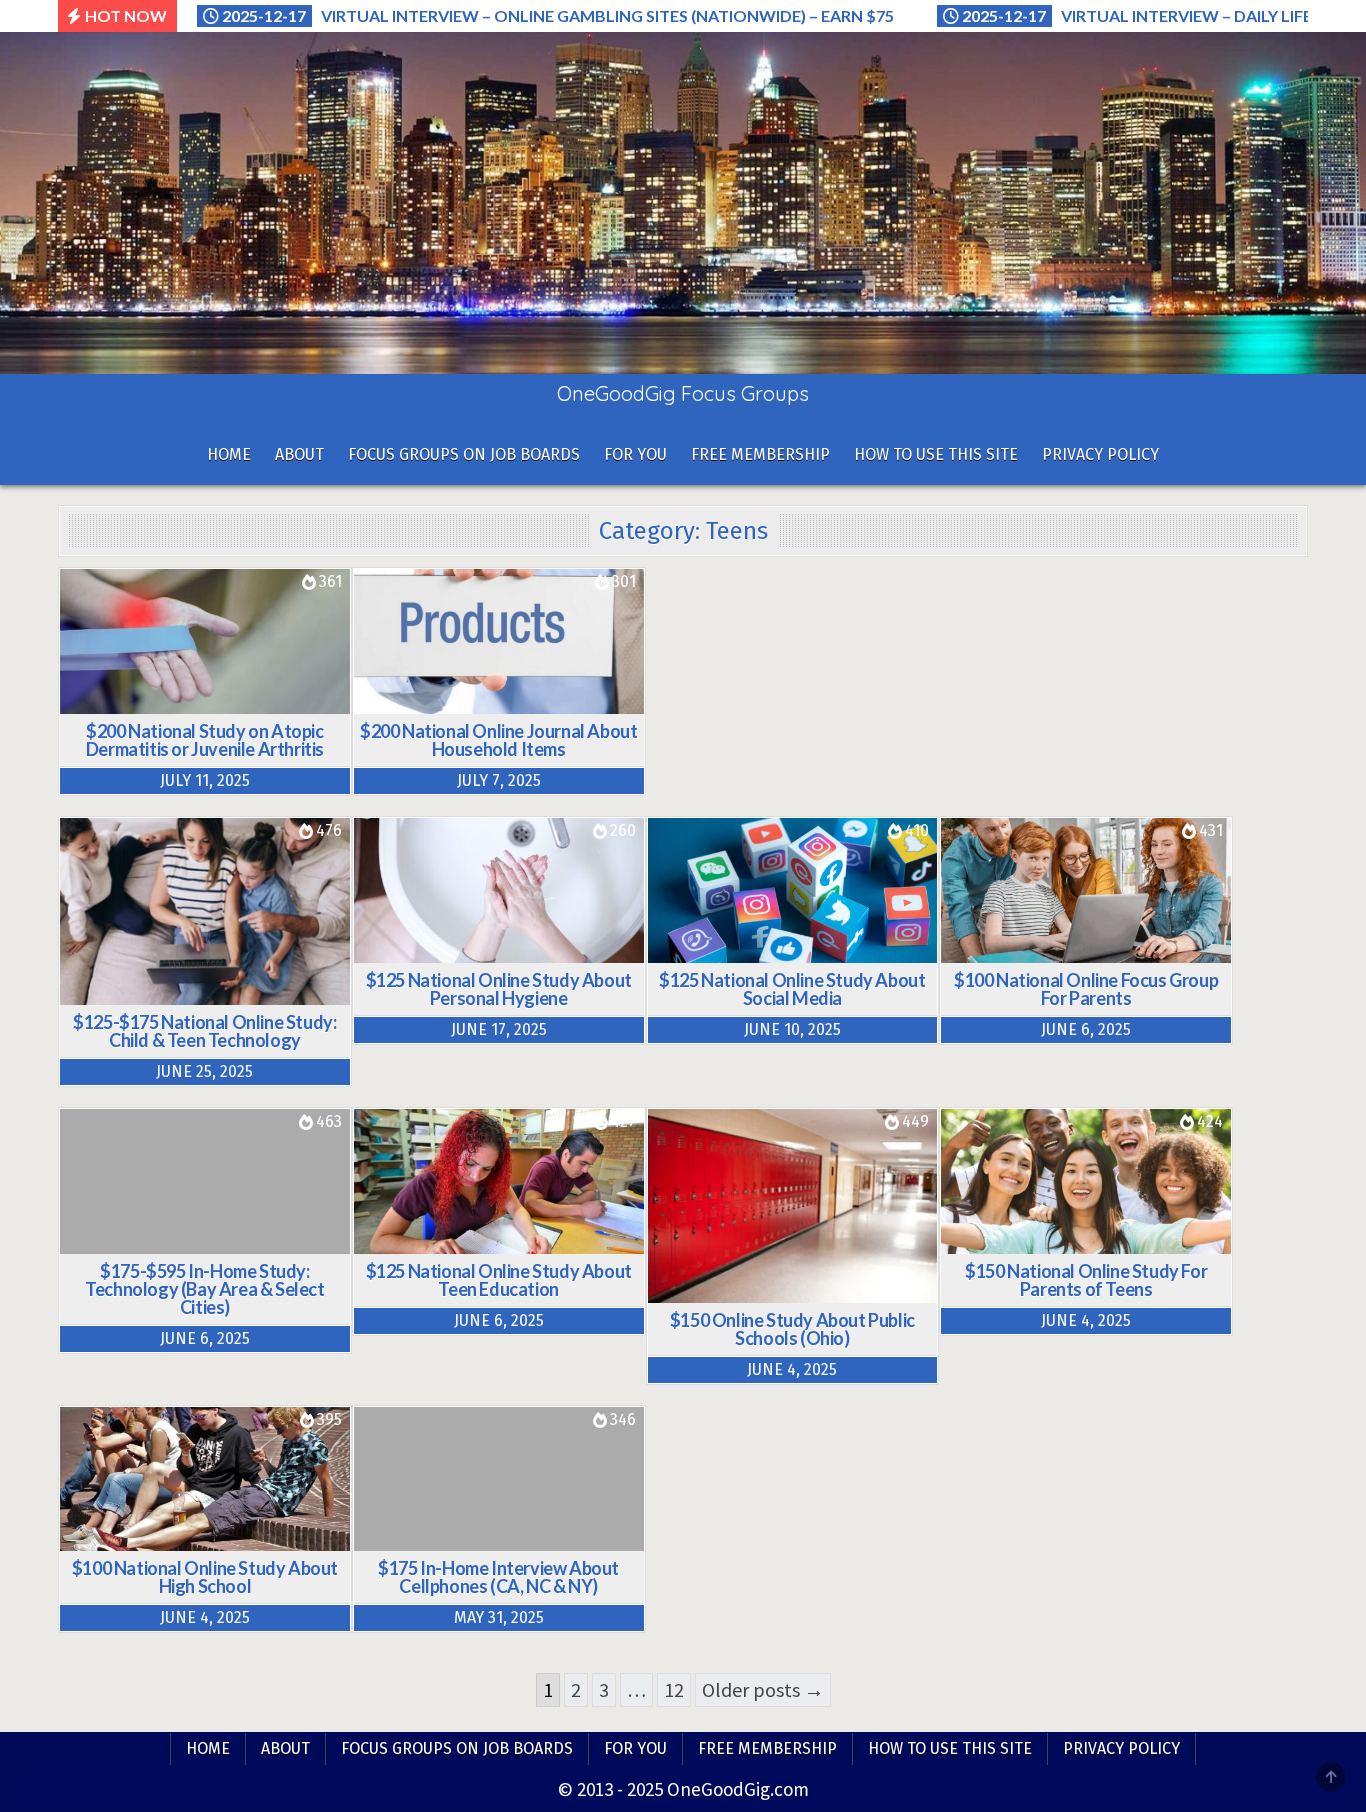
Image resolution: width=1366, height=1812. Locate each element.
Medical (143, 631)
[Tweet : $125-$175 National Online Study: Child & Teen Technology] (159, 993)
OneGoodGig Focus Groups (683, 393)
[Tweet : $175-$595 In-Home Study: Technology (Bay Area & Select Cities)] (173, 1242)
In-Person (202, 1171)
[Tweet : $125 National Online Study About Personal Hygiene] (453, 951)
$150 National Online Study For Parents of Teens (1086, 1280)
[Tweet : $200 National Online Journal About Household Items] (453, 702)
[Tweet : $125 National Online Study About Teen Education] (453, 1242)
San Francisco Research (171, 1196)
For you (635, 454)
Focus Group (250, 606)
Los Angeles (524, 1469)
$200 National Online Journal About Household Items (498, 740)
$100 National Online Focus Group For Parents (1086, 989)
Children (139, 606)
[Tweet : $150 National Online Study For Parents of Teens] (1040, 1242)
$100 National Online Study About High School (205, 1577)
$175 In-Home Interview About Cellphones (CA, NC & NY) (498, 1577)
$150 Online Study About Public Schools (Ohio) (792, 1329)
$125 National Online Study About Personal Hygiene (499, 989)
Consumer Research (543, 606)
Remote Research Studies (202, 656)
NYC (608, 1469)
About (299, 454)
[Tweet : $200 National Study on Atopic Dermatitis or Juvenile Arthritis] (159, 702)
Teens (292, 930)
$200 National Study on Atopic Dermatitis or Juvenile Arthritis (205, 740)
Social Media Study (758, 905)
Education (433, 1146)
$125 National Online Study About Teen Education (499, 1280)
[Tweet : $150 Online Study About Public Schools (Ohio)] (746, 1291)
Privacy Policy (1100, 454)
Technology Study (171, 930)
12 (674, 1689)
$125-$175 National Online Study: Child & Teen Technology (204, 1031)
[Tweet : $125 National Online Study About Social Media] (746, 951)
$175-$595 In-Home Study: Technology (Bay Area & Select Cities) (204, 1289)
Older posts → (763, 1689)
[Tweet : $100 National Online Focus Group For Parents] (1040, 951)
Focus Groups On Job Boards (464, 454)
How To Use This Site (936, 454)
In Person (263, 1146)
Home (229, 454)
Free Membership (760, 454)
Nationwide (244, 631)
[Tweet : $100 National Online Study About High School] (159, 1539)
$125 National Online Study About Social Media (792, 989)
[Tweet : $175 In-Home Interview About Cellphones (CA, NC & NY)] (467, 1539)
